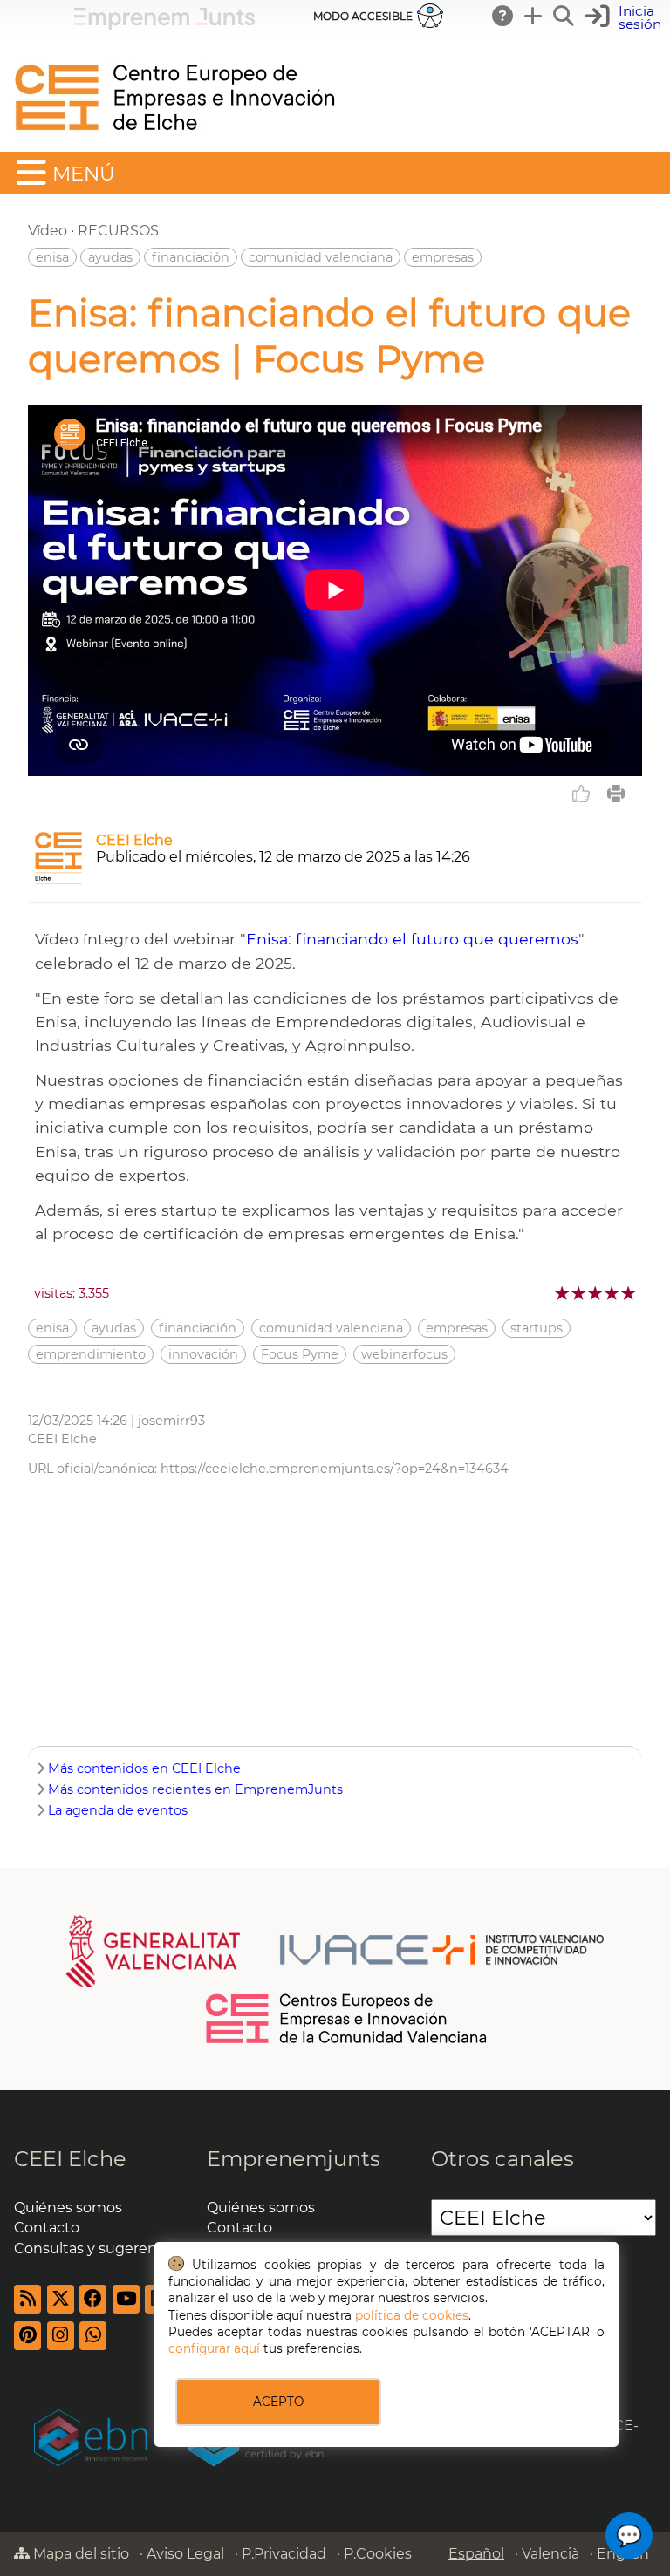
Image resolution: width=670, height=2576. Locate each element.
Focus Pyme (300, 1354)
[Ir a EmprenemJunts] (164, 25)
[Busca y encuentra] (564, 16)
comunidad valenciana (321, 257)
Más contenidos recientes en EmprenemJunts (195, 1789)
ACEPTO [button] (278, 2402)
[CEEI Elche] (174, 143)
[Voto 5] (629, 1293)
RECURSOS (118, 231)
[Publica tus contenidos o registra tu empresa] (534, 16)
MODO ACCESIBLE (363, 16)
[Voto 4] (613, 1293)
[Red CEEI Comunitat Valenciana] (347, 2041)
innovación (203, 1354)
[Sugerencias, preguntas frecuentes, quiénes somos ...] (503, 16)
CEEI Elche (134, 840)
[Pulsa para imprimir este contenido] (616, 794)
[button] (625, 18)
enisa (52, 257)
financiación (191, 257)
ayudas (110, 257)
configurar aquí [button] (214, 2348)
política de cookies (412, 2315)
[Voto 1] (563, 1293)
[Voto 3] (596, 1293)
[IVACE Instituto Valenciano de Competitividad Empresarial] (335, 1950)
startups (537, 1328)
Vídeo (48, 231)
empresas (443, 257)
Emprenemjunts (294, 2159)
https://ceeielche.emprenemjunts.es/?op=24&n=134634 (335, 1469)
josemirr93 (171, 1421)
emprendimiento (91, 1354)
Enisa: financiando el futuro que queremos (412, 939)
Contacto (47, 2228)
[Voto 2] (580, 1293)
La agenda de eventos (118, 1810)
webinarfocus (404, 1354)
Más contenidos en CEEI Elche (144, 1768)
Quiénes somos (68, 2208)
